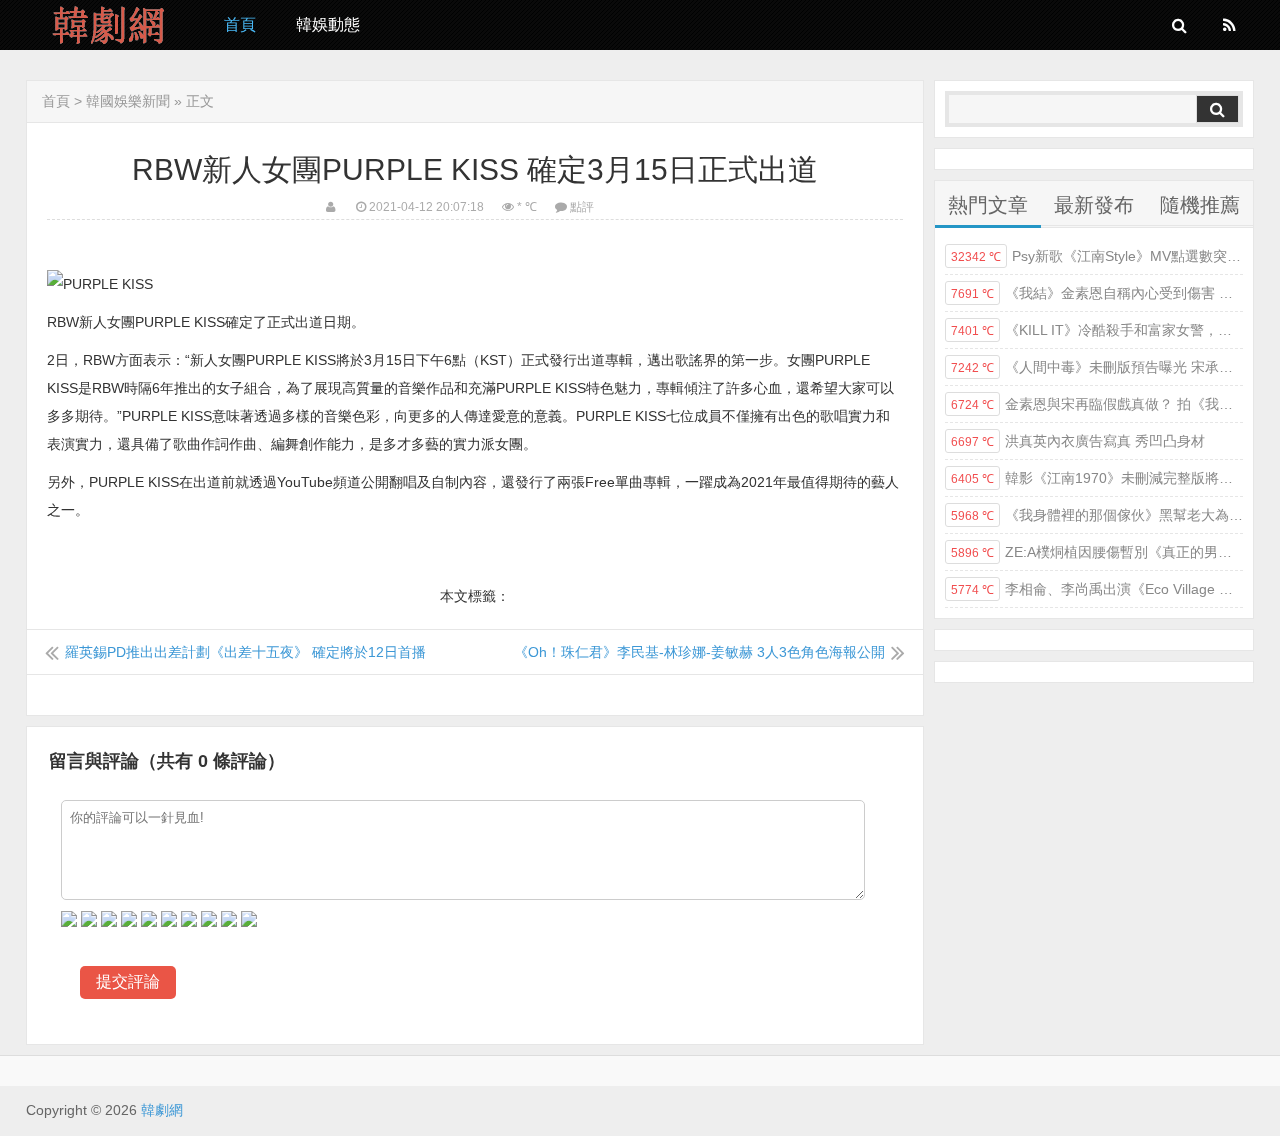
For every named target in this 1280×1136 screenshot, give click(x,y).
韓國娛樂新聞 (128, 101)
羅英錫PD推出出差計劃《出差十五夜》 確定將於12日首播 (245, 652)
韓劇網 (110, 25)
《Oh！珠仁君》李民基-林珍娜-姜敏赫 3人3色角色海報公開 (699, 652)
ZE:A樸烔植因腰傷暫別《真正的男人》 (1097, 552)
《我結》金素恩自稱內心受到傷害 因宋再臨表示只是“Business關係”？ (1097, 293)
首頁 (240, 24)
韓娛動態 (328, 24)
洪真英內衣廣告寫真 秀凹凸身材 (1078, 441)
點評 (582, 207)
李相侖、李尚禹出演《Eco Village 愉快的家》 (1097, 589)
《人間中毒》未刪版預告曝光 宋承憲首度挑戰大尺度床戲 (1097, 367)
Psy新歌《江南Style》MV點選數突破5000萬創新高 (1097, 256)
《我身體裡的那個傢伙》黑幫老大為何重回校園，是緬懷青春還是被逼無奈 (1097, 515)
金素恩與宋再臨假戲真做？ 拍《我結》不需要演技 (1097, 404)
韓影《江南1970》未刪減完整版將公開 (1097, 478)
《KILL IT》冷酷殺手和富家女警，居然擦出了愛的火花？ (1097, 330)
